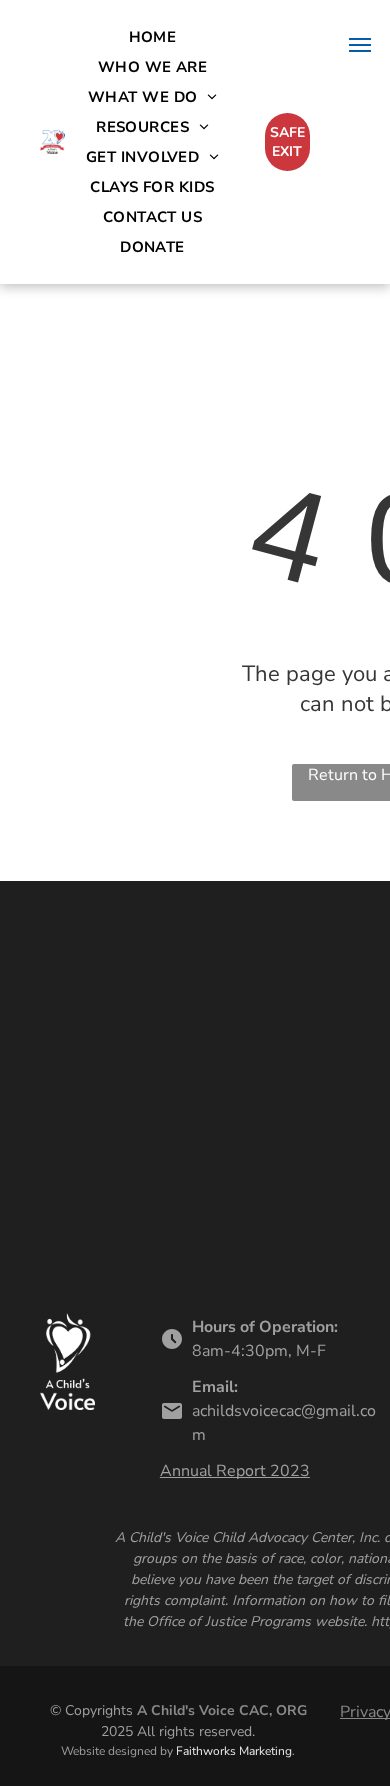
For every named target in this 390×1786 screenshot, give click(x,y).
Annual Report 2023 (235, 1471)
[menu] (360, 45)
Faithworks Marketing (234, 1751)
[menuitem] (153, 37)
